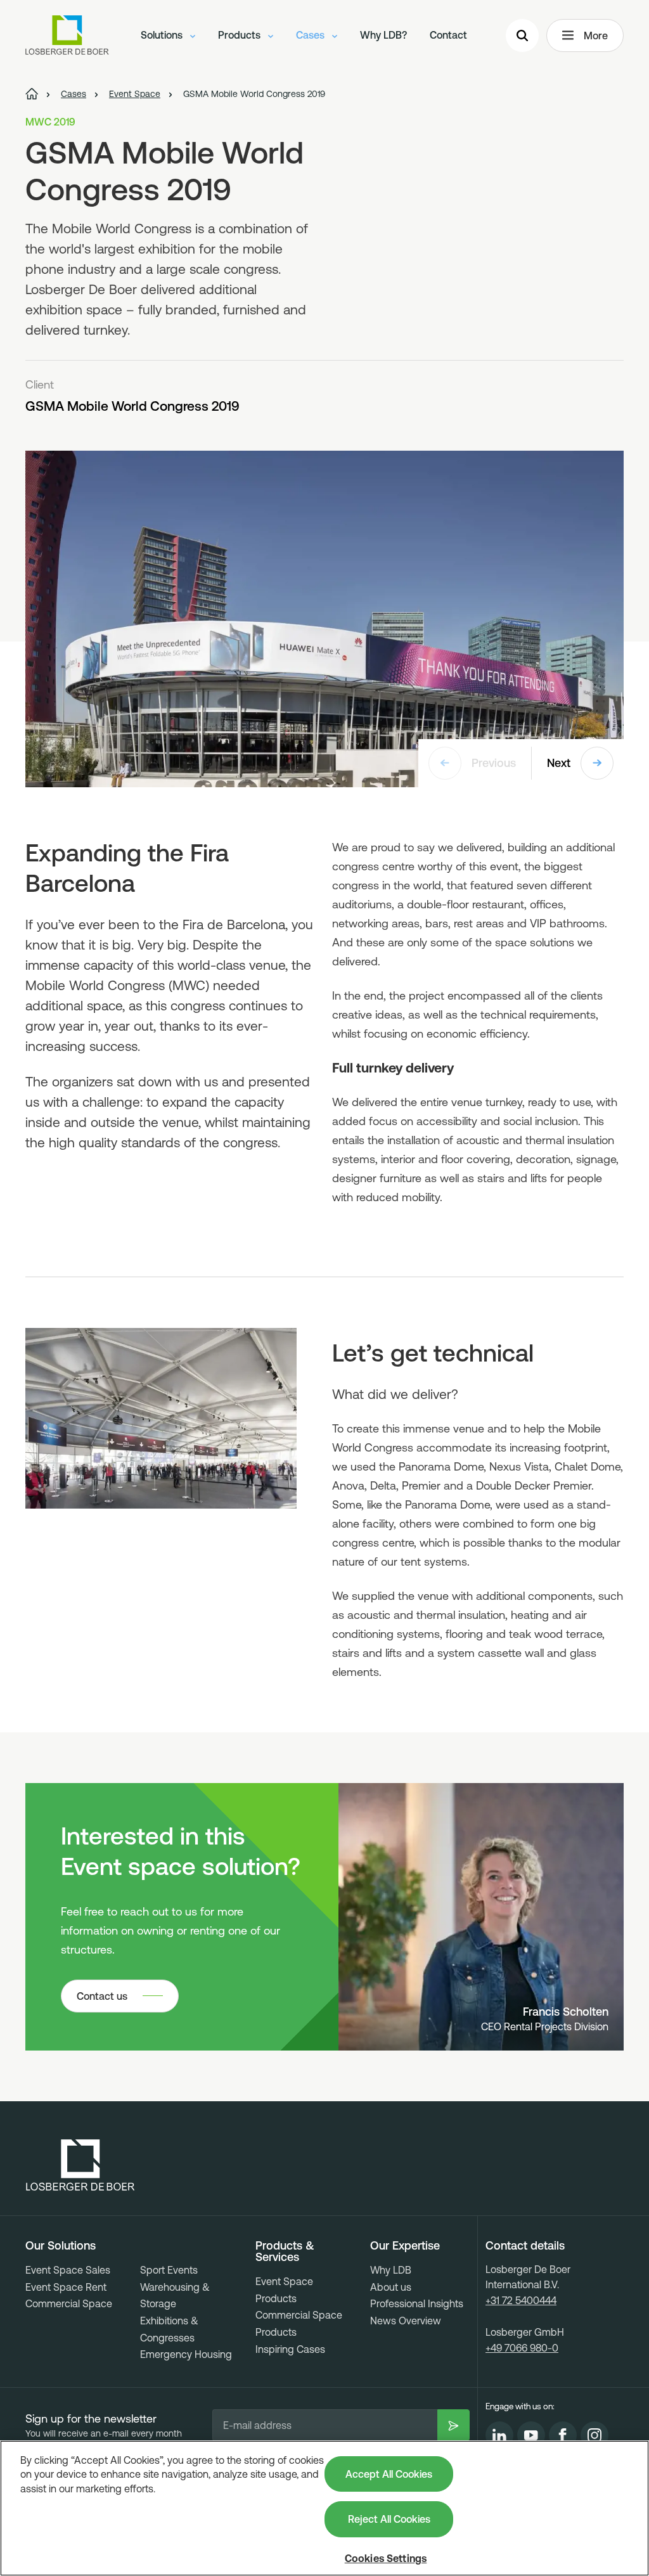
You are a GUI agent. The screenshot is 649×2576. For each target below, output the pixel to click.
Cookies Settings (386, 2558)
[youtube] (531, 2435)
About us (391, 2287)
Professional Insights (417, 2303)
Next (559, 763)
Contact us (102, 1996)
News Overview (406, 2321)
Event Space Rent (66, 2287)
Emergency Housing (186, 2354)
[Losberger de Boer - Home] (80, 2165)
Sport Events (169, 2270)
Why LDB (391, 2270)
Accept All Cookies (389, 2474)
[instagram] (594, 2435)
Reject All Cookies (389, 2519)
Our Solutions (61, 2246)
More (596, 35)
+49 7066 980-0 (522, 2348)
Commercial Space (69, 2303)
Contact (448, 35)
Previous (494, 763)
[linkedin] (499, 2435)
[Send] (453, 2425)
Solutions (163, 35)
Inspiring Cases (290, 2349)
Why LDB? (383, 35)
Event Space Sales (68, 2270)
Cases (312, 35)
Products (241, 35)
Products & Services (285, 2251)
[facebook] (563, 2435)
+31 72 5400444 (521, 2300)
